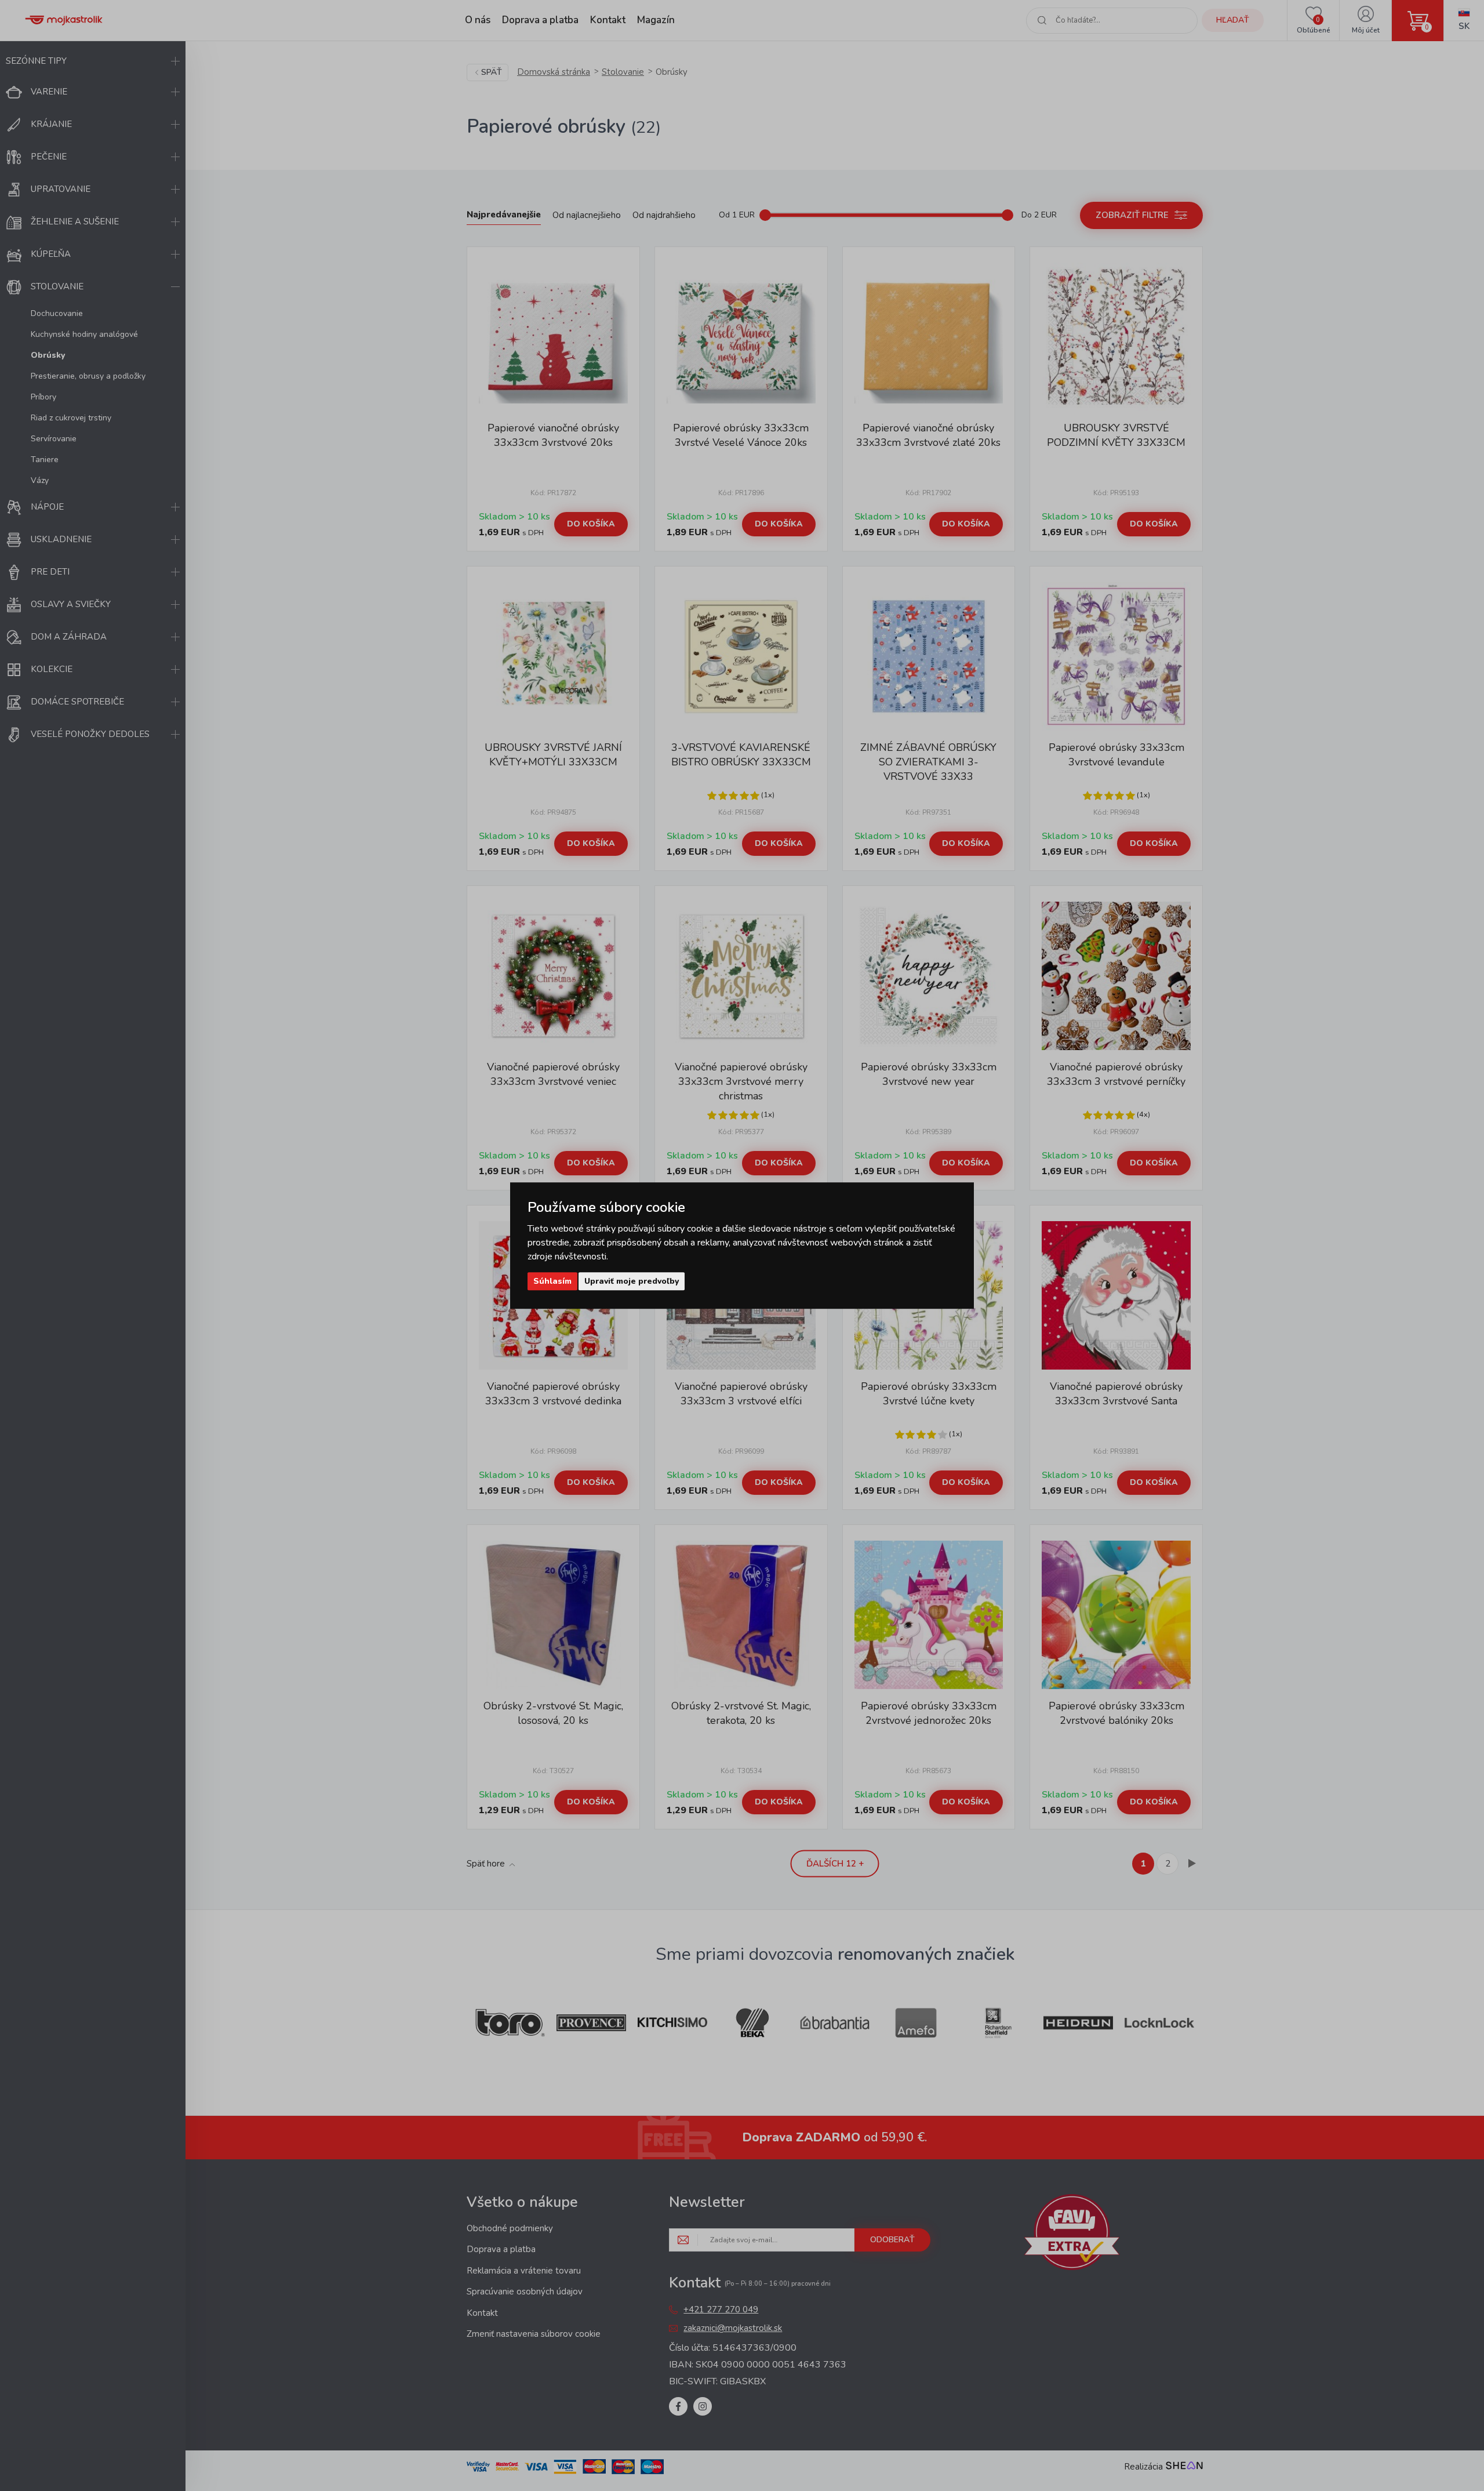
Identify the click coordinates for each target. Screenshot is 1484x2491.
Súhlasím (552, 1281)
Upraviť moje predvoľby (632, 1281)
